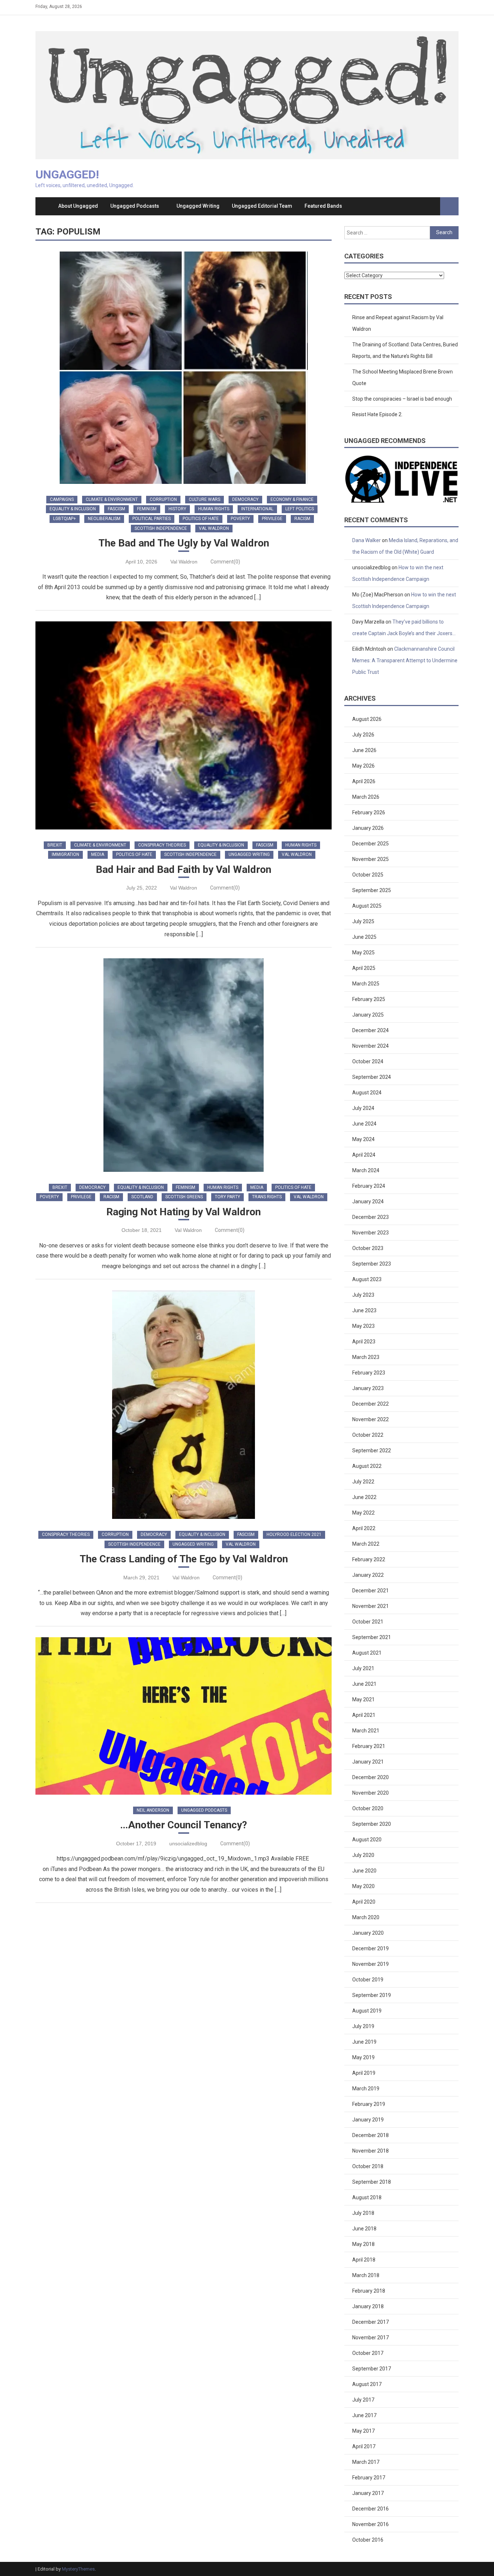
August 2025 (367, 906)
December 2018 (370, 2135)
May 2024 (363, 1139)
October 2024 (368, 1061)
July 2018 (363, 2213)
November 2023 (370, 1233)
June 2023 (364, 1310)
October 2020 (368, 1808)
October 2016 (368, 2540)
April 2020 (364, 1902)
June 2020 (364, 1871)
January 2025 (368, 1015)
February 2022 (369, 1559)
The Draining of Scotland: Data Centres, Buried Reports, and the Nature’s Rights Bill (405, 350)
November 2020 (370, 1793)
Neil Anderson (153, 1810)
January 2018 (368, 2306)
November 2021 (370, 1606)
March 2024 (366, 1170)
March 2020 (366, 1917)
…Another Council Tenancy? (184, 1825)
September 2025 (372, 890)
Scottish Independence (161, 528)
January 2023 (368, 1388)
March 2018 (366, 2275)
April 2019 (364, 2073)
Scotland (142, 1197)
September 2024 (372, 1077)
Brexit (55, 845)
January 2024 (368, 1202)
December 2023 (370, 1217)
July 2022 (363, 1482)
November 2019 (370, 1964)
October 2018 (368, 2166)
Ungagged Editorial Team (262, 206)
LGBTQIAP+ (65, 519)
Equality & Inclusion (73, 509)
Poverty (240, 519)
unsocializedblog (188, 1844)
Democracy (245, 499)
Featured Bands (323, 206)
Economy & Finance (292, 499)
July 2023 (363, 1295)
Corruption (163, 499)
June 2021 (364, 1684)
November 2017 (370, 2338)
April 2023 (364, 1342)
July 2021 (363, 1668)
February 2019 (369, 2104)
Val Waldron (214, 528)
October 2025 (368, 875)
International (257, 509)
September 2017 (372, 2369)
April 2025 (364, 968)
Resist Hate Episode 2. (377, 414)
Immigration (65, 854)
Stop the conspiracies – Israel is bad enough (402, 399)
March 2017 (366, 2462)
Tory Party (227, 1197)
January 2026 (368, 828)
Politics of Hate (201, 519)
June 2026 (364, 750)
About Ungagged (78, 206)
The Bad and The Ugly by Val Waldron (184, 543)
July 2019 (363, 2026)
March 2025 (366, 984)
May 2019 (363, 2057)
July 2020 (363, 1855)
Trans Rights (267, 1197)
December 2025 (370, 844)
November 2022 (370, 1419)
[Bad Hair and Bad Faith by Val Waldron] (184, 725)
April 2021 (364, 1715)
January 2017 (368, 2493)
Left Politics (300, 509)
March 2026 (366, 797)
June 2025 (364, 937)
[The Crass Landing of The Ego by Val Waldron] (184, 1405)
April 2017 (364, 2446)
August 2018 (367, 2197)
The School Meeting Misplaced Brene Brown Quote (403, 377)
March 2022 (366, 1544)
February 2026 (369, 812)
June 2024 (364, 1124)
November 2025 (370, 859)
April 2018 (364, 2260)
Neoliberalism (104, 519)
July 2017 (363, 2400)
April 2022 (364, 1528)
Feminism (147, 509)
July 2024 (363, 1108)
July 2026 (363, 735)
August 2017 (367, 2384)
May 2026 (363, 766)
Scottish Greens (184, 1197)
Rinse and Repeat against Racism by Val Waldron (398, 323)
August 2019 (367, 2011)
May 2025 (363, 953)
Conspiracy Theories (162, 845)
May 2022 (363, 1513)
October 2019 (368, 1980)
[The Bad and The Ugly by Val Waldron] (184, 368)
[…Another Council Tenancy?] (184, 1716)
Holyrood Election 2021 (294, 1534)
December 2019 (370, 1948)
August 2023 (367, 1279)
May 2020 (363, 1886)
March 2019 (366, 2089)
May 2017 (363, 2431)
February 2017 (369, 2478)
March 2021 (366, 1731)
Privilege (272, 519)
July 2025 (363, 921)
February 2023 (369, 1373)
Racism (302, 519)
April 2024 (364, 1155)
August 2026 (367, 719)
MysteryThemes (78, 2569)
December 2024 (370, 1030)
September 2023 (372, 1264)
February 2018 (369, 2291)
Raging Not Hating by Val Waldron (184, 1212)
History (177, 509)
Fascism (116, 509)
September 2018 (372, 2182)
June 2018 (364, 2229)
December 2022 (370, 1404)
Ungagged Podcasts (135, 206)
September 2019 (372, 1995)
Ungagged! (67, 174)
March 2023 (366, 1357)
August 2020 (367, 1840)
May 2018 (363, 2244)
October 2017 (368, 2353)
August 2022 (367, 1466)
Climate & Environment (112, 499)
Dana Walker (367, 540)
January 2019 (368, 2120)
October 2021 (368, 1622)
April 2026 (364, 781)
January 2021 (368, 1762)
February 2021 (369, 1746)
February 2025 (369, 999)
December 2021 (370, 1591)
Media (98, 854)
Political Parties (152, 519)
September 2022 (372, 1450)
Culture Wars (205, 499)
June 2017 (364, 2415)
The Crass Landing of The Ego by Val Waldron (184, 1559)
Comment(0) (225, 562)
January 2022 (368, 1575)
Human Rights (214, 509)
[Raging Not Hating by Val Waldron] (184, 1065)
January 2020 (368, 1933)
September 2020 (372, 1824)
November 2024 (370, 1046)
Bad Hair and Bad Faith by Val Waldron (184, 869)
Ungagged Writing (198, 206)
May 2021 (363, 1699)
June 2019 (364, 2042)
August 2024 (367, 1093)
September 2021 (372, 1637)
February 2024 (369, 1186)
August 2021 (367, 1653)
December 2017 (370, 2322)
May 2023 (363, 1326)
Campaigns (62, 499)
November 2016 (370, 2524)
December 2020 (370, 1777)
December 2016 (370, 2509)
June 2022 (364, 1497)
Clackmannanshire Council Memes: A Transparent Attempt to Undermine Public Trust (405, 660)
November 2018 (370, 2151)
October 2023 (368, 1248)
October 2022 (368, 1435)
